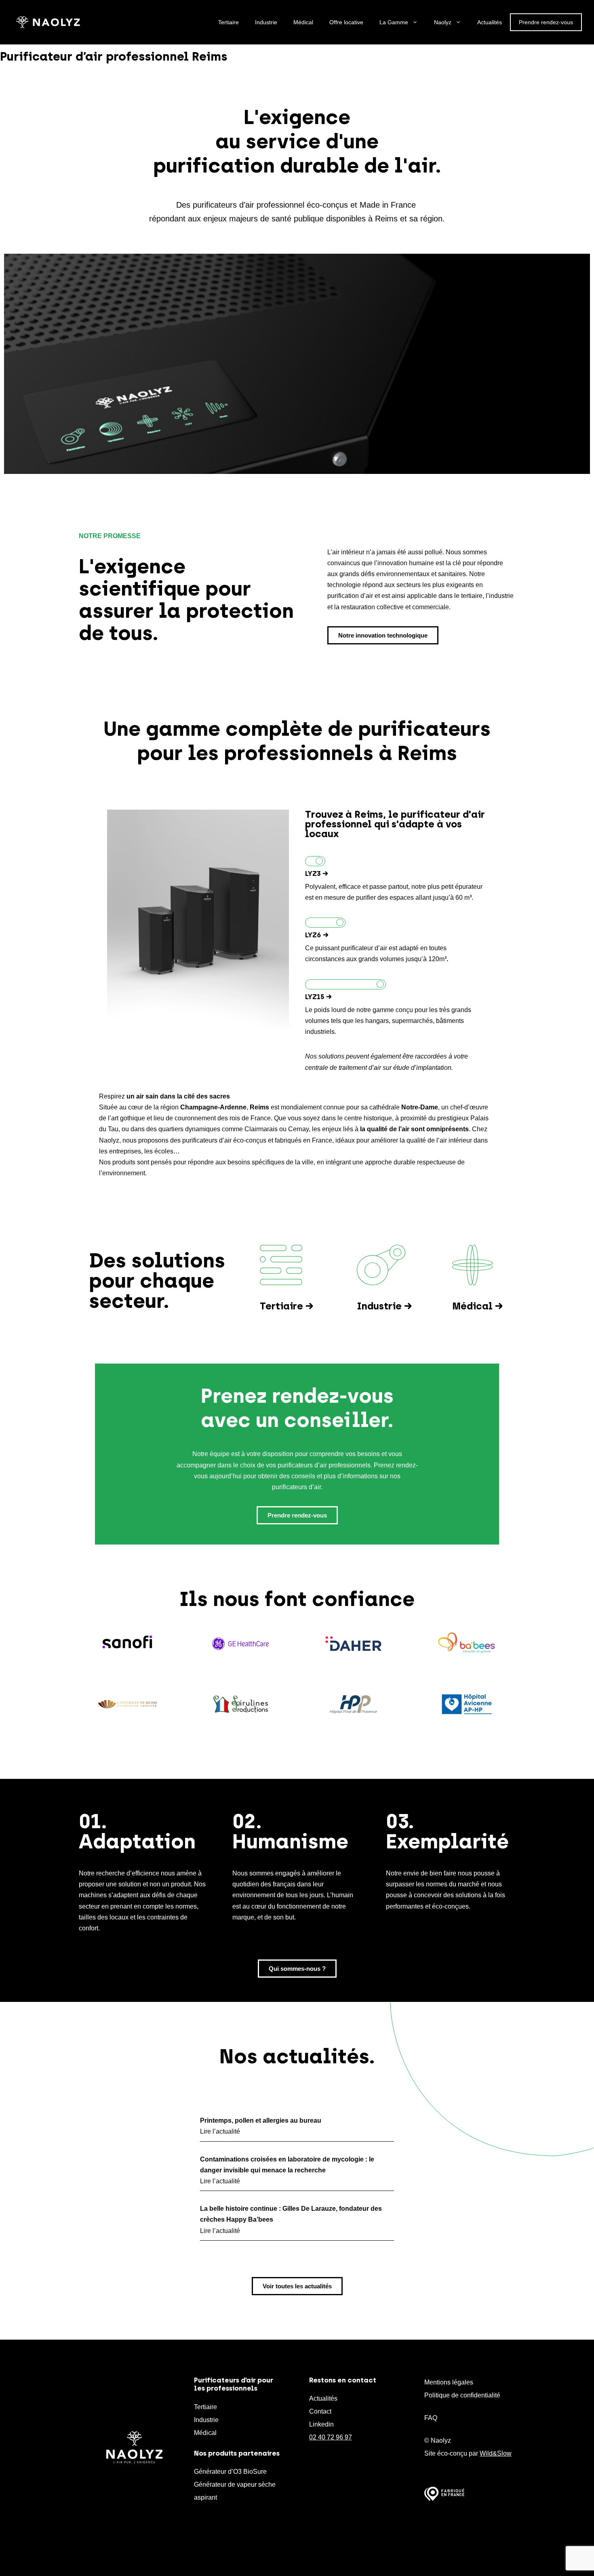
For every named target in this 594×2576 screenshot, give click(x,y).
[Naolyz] (48, 22)
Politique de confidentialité (462, 2395)
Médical (303, 22)
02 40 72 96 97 (331, 2437)
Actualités (490, 22)
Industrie (266, 22)
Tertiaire (229, 22)
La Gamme (394, 22)
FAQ (431, 2418)
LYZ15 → (318, 997)
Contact (320, 2411)
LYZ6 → (317, 935)
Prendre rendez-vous (546, 22)
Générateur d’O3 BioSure (230, 2472)
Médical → (478, 1306)
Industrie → (384, 1306)
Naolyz (443, 22)
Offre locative (346, 22)
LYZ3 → (317, 873)
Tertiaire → (287, 1306)
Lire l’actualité (220, 2131)
